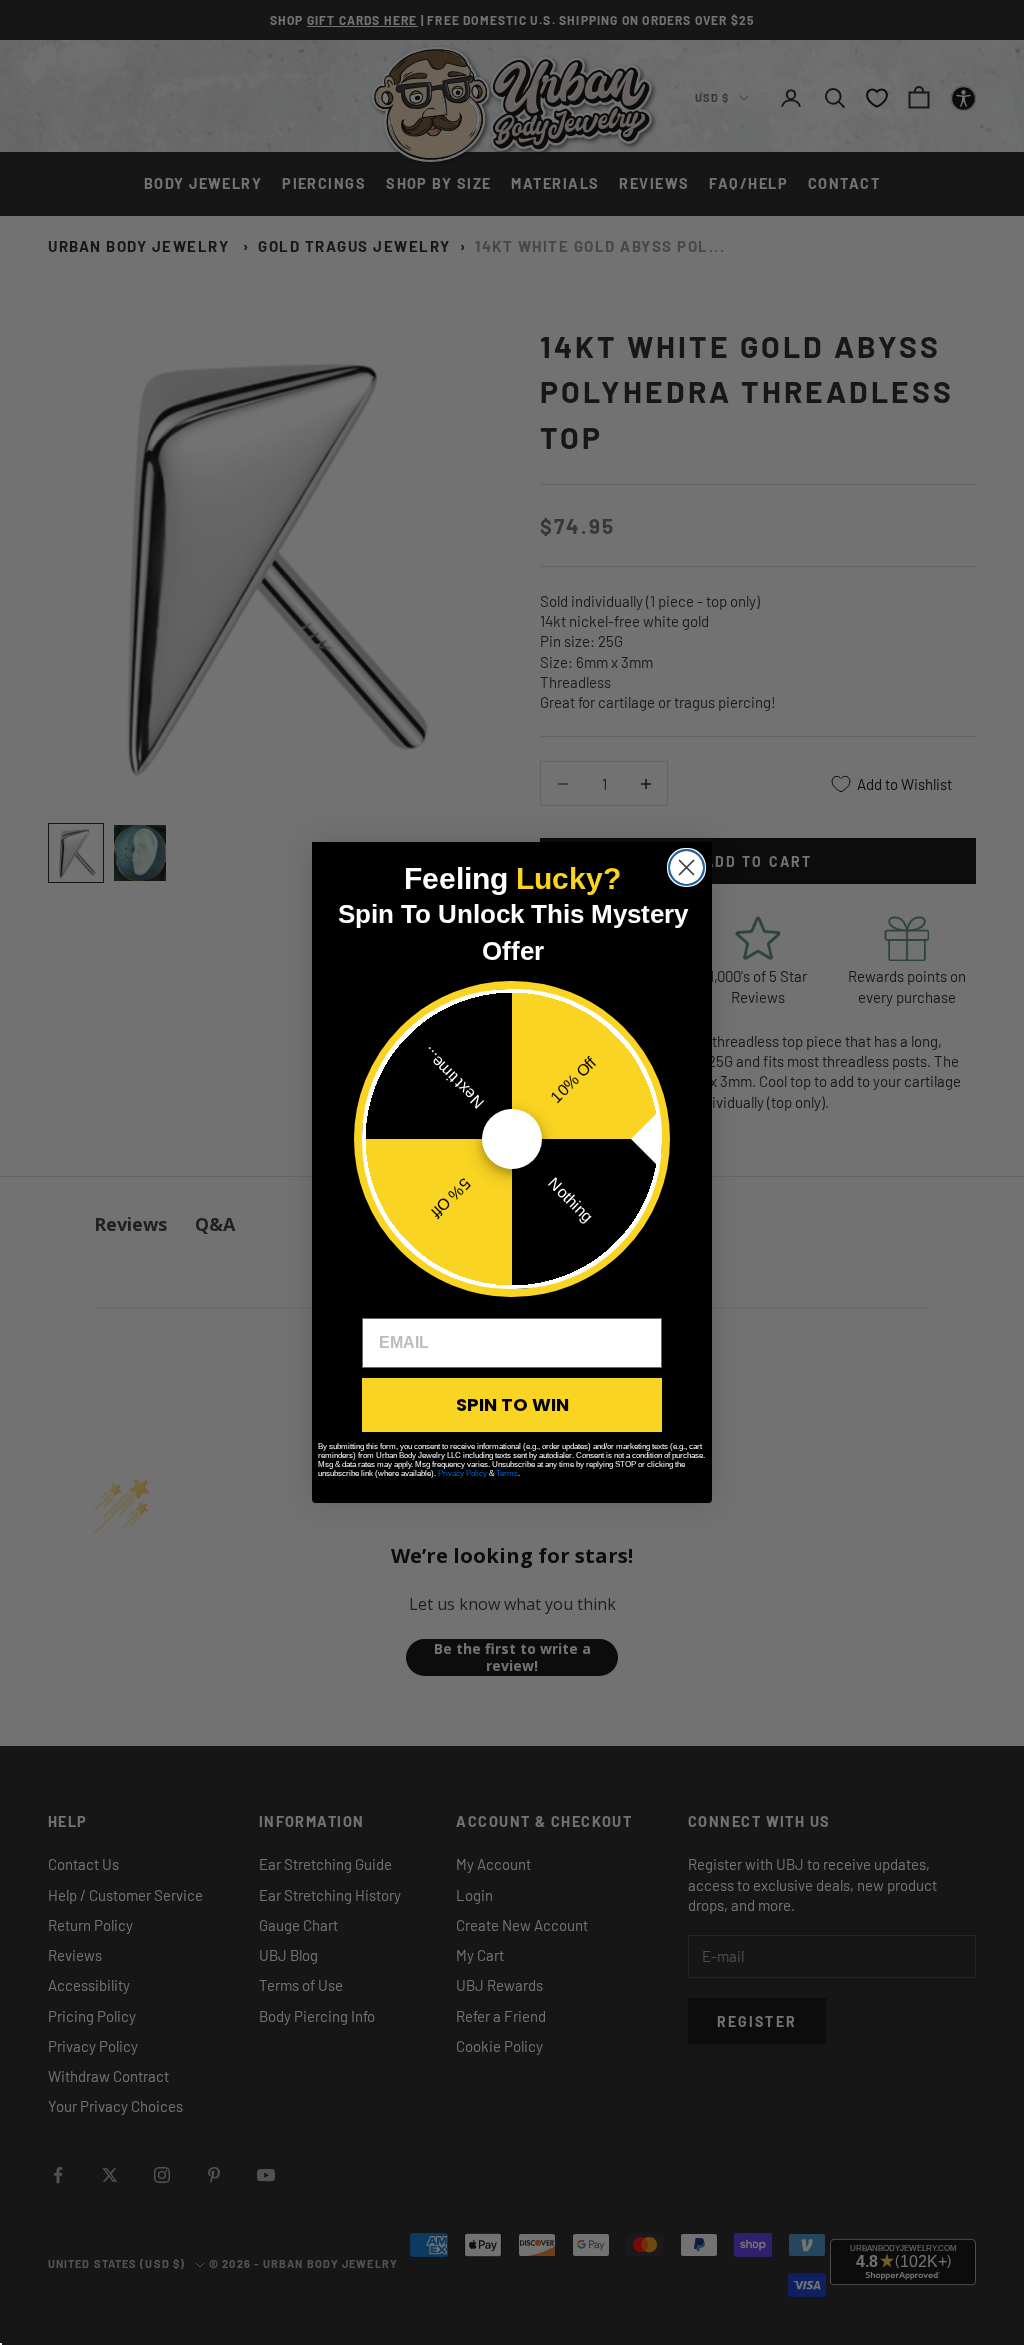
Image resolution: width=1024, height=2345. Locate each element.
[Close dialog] (686, 867)
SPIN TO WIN (512, 1404)
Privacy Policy (462, 1473)
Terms (507, 1473)
